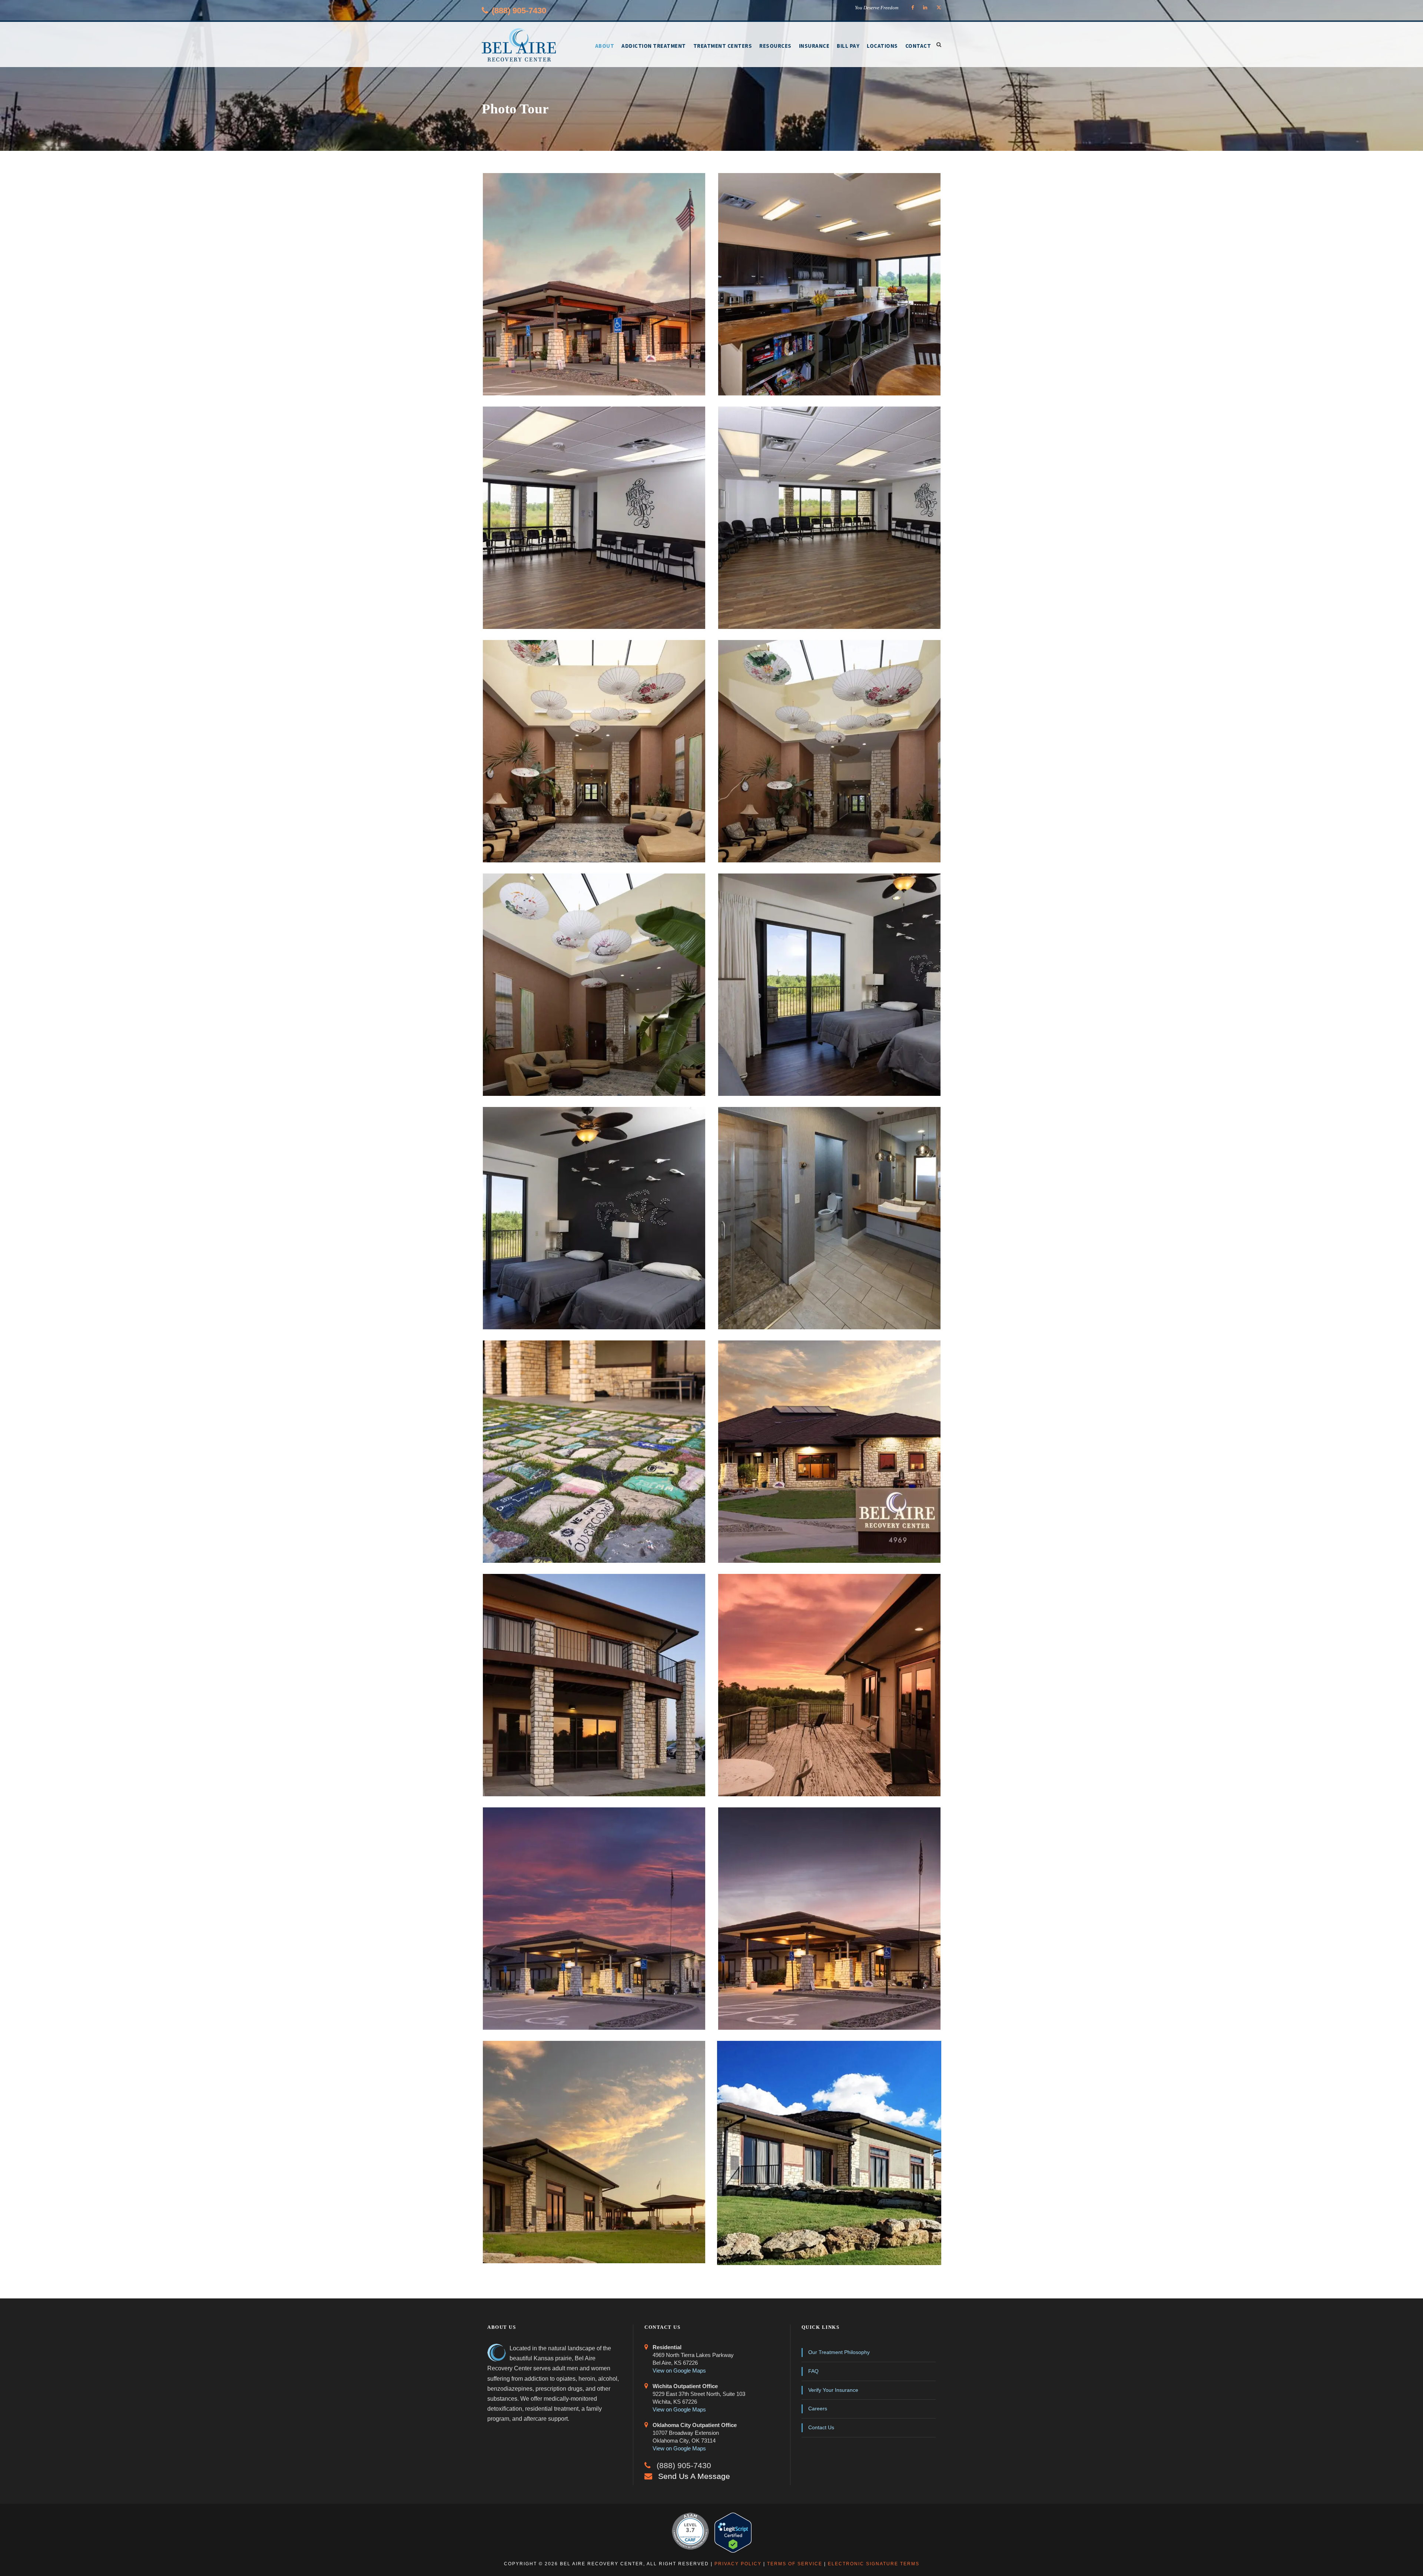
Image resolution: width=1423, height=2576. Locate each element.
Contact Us (821, 2427)
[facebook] (913, 8)
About (605, 46)
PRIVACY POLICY (738, 2564)
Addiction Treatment (654, 46)
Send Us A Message (694, 2476)
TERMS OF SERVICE (795, 2564)
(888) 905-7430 (519, 11)
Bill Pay (848, 46)
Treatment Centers (723, 46)
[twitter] (939, 8)
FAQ (813, 2371)
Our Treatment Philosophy (839, 2352)
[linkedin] (925, 8)
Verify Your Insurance (833, 2390)
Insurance (814, 46)
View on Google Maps (679, 2371)
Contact (918, 46)
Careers (818, 2408)
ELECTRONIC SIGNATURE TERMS (874, 2564)
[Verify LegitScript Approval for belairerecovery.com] (733, 2533)
